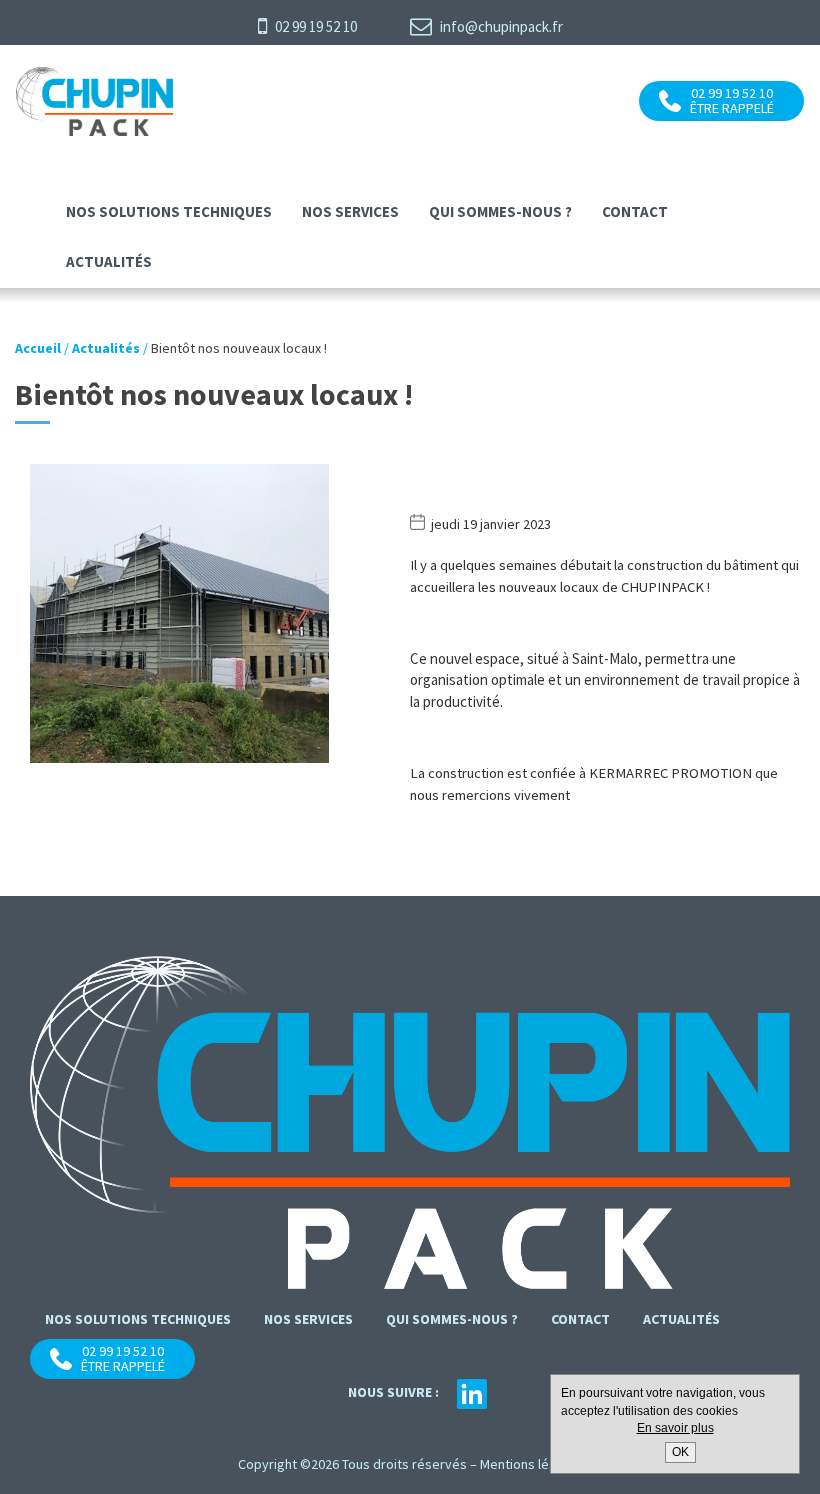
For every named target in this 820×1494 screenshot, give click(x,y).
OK (680, 1452)
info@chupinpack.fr (500, 26)
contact (635, 211)
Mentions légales (531, 1464)
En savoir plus (675, 1428)
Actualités (109, 261)
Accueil (38, 348)
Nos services (350, 211)
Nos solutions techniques (169, 211)
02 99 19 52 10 (314, 26)
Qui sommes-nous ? (500, 211)
